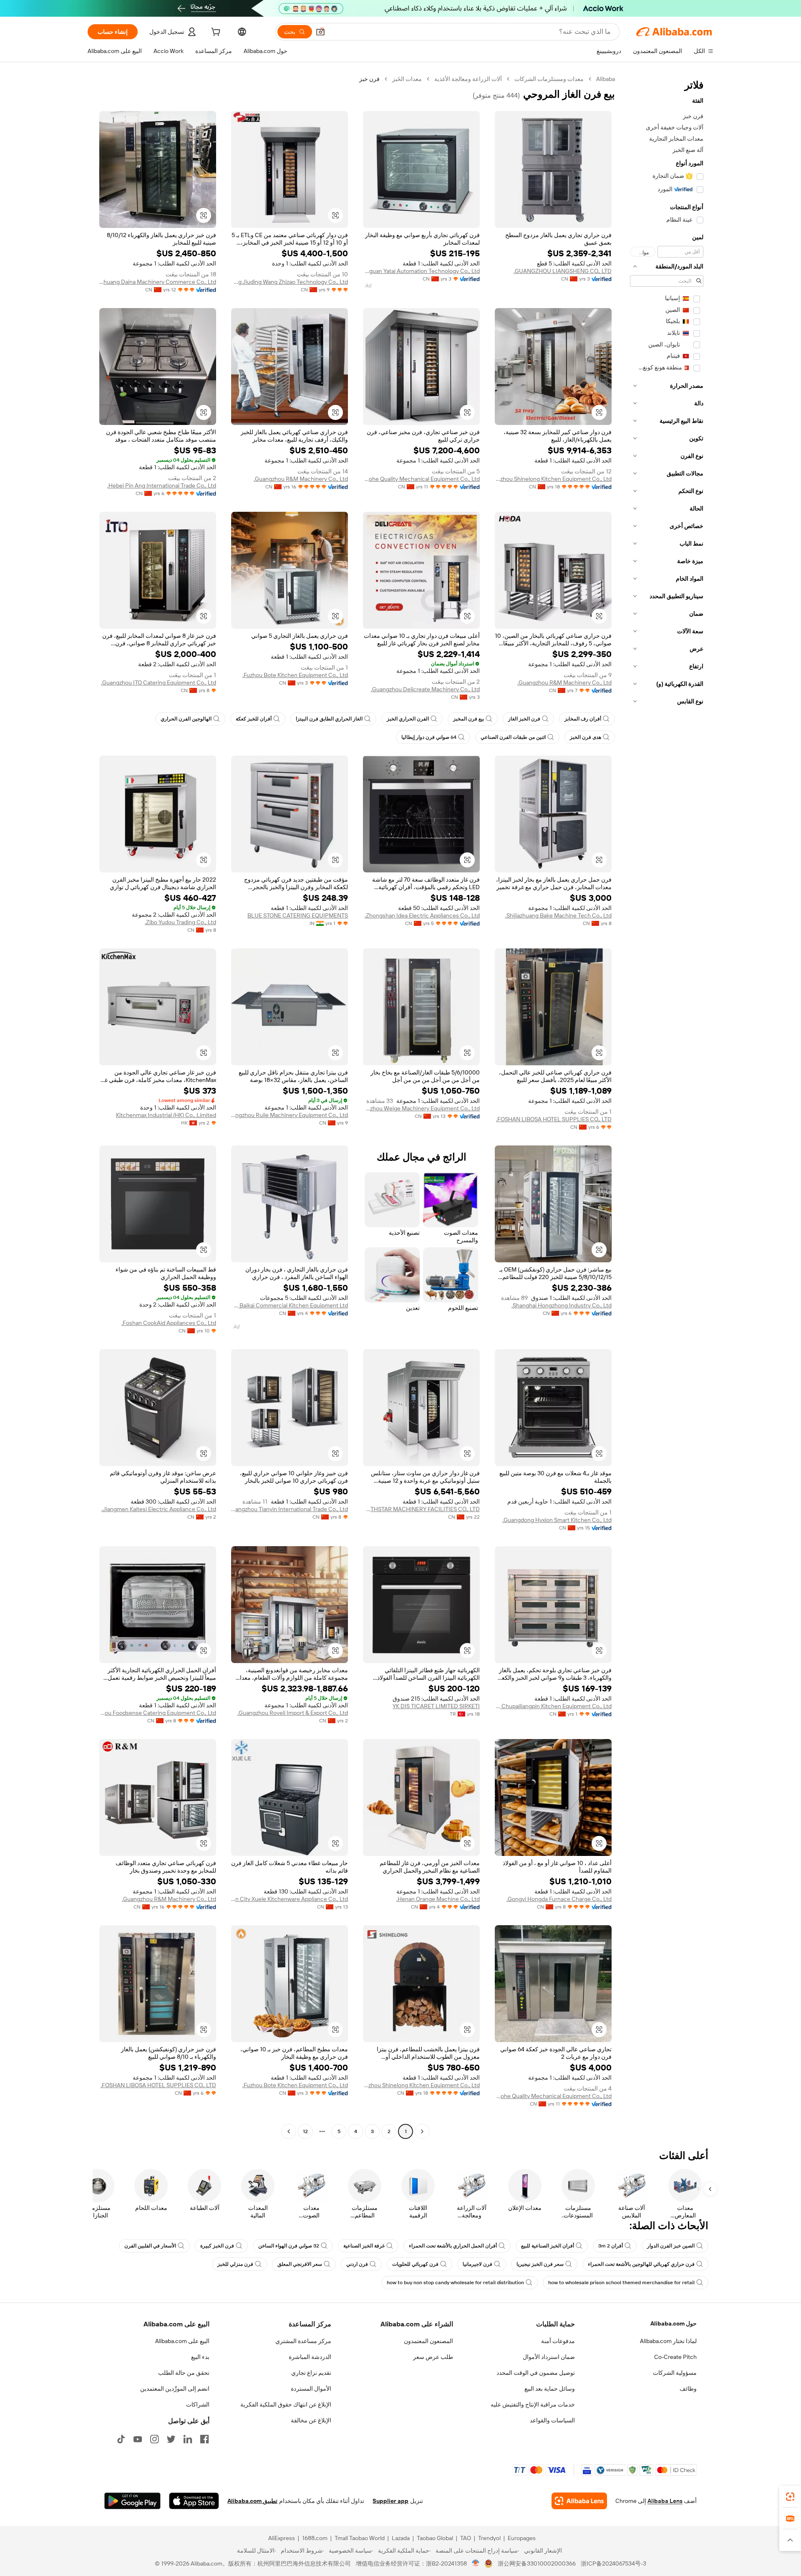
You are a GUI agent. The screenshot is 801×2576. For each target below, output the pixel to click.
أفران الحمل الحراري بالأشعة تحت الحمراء (453, 2246)
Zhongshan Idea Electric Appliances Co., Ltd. (422, 915)
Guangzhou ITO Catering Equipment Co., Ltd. (159, 683)
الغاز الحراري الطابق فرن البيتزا (329, 719)
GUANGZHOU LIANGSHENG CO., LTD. (563, 271)
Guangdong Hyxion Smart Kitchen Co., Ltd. (557, 1520)
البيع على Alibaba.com (182, 2341)
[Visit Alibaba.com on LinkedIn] (188, 2439)
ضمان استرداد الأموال (549, 2357)
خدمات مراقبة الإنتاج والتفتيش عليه (533, 2404)
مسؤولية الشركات (675, 2373)
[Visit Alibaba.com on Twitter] (171, 2439)
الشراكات (198, 2404)
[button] (320, 32)
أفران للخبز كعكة (254, 719)
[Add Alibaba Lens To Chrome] (579, 2501)
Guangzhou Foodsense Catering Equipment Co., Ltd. (158, 1713)
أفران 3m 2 (611, 2246)
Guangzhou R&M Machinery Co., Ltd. (301, 479)
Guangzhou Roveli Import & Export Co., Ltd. (293, 1713)
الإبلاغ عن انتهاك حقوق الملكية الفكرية (286, 2404)
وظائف (688, 2389)
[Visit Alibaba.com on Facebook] (204, 2439)
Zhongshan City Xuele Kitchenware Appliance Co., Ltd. (290, 1899)
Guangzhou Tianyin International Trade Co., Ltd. (290, 1509)
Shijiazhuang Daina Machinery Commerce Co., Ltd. (158, 282)
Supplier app (390, 2501)
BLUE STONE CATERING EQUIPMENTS (298, 915)
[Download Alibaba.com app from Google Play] (132, 2501)
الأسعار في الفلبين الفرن (150, 2246)
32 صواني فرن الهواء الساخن (289, 2246)
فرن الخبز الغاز (524, 719)
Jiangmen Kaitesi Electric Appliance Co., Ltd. (159, 1509)
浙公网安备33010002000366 (537, 2563)
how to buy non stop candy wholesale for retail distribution (455, 2283)
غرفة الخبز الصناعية (364, 2246)
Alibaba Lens (665, 2501)
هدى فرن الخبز (586, 737)
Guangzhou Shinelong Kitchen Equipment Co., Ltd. (553, 479)
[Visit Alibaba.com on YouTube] (138, 2439)
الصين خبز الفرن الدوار (671, 2246)
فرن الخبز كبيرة (217, 2246)
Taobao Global (435, 2538)
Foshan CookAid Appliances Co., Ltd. (169, 1323)
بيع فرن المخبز (469, 719)
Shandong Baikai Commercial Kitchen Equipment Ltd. (290, 1305)
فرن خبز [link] (369, 79)
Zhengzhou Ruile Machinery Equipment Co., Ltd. (290, 1115)
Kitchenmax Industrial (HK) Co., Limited (166, 1115)
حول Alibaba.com (674, 2323)
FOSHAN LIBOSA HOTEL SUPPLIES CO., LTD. (554, 1119)
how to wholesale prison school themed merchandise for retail (621, 2283)
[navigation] (667, 1106)
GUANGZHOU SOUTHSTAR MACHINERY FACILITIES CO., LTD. (421, 1509)
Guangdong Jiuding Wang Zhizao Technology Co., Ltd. (290, 282)
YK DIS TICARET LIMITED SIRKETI (436, 1706)
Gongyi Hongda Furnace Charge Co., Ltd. (559, 1899)
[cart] (215, 33)
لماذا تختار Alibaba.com (668, 2341)
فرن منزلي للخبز (235, 2264)
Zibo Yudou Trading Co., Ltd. (180, 922)
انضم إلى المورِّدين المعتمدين (175, 2389)
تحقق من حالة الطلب (184, 2373)
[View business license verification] (476, 2563)
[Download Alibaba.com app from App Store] (194, 2501)
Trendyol (489, 2538)
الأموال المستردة (311, 2389)
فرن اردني (357, 2264)
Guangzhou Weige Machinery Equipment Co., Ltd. (421, 1108)
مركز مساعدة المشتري (303, 2341)
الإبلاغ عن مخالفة (311, 2420)
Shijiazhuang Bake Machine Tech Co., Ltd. (558, 915)
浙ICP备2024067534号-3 (613, 2563)
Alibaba (606, 79)
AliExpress (282, 2538)
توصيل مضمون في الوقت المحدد (536, 2373)
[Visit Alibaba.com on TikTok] (121, 2439)
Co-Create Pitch (675, 2357)
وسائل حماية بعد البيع (550, 2389)
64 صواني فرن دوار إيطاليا (429, 737)
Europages (522, 2538)
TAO (466, 2538)
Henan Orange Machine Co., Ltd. (438, 1899)
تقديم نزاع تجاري (311, 2373)
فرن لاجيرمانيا (477, 2264)
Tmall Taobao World (360, 2538)
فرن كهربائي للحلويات (415, 2264)
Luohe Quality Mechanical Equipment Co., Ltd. (421, 479)
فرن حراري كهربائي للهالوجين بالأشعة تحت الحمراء (641, 2264)
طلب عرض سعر (433, 2357)
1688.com (315, 2538)
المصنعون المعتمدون (428, 2341)
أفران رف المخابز (583, 719)
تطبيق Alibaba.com (252, 2501)
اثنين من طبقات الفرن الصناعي (513, 737)
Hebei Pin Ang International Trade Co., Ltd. (162, 485)
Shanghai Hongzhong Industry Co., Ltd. (562, 1305)
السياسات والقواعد (552, 2420)
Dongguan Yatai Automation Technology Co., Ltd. (421, 271)
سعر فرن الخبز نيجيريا (540, 2264)
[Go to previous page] (422, 2131)
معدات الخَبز (407, 79)
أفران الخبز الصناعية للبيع (548, 2246)
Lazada (401, 2538)
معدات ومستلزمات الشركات (549, 79)
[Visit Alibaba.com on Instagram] (154, 2439)
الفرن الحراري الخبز (408, 719)
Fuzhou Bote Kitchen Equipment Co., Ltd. (295, 675)
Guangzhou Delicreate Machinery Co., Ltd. (425, 689)
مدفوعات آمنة (558, 2341)
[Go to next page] (289, 2131)
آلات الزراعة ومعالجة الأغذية (468, 79)
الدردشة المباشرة (310, 2357)
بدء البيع (200, 2357)
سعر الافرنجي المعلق (300, 2264)
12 (305, 2131)
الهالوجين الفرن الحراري (186, 719)
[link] (790, 2497)
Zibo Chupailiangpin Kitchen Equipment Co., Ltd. (553, 1706)
